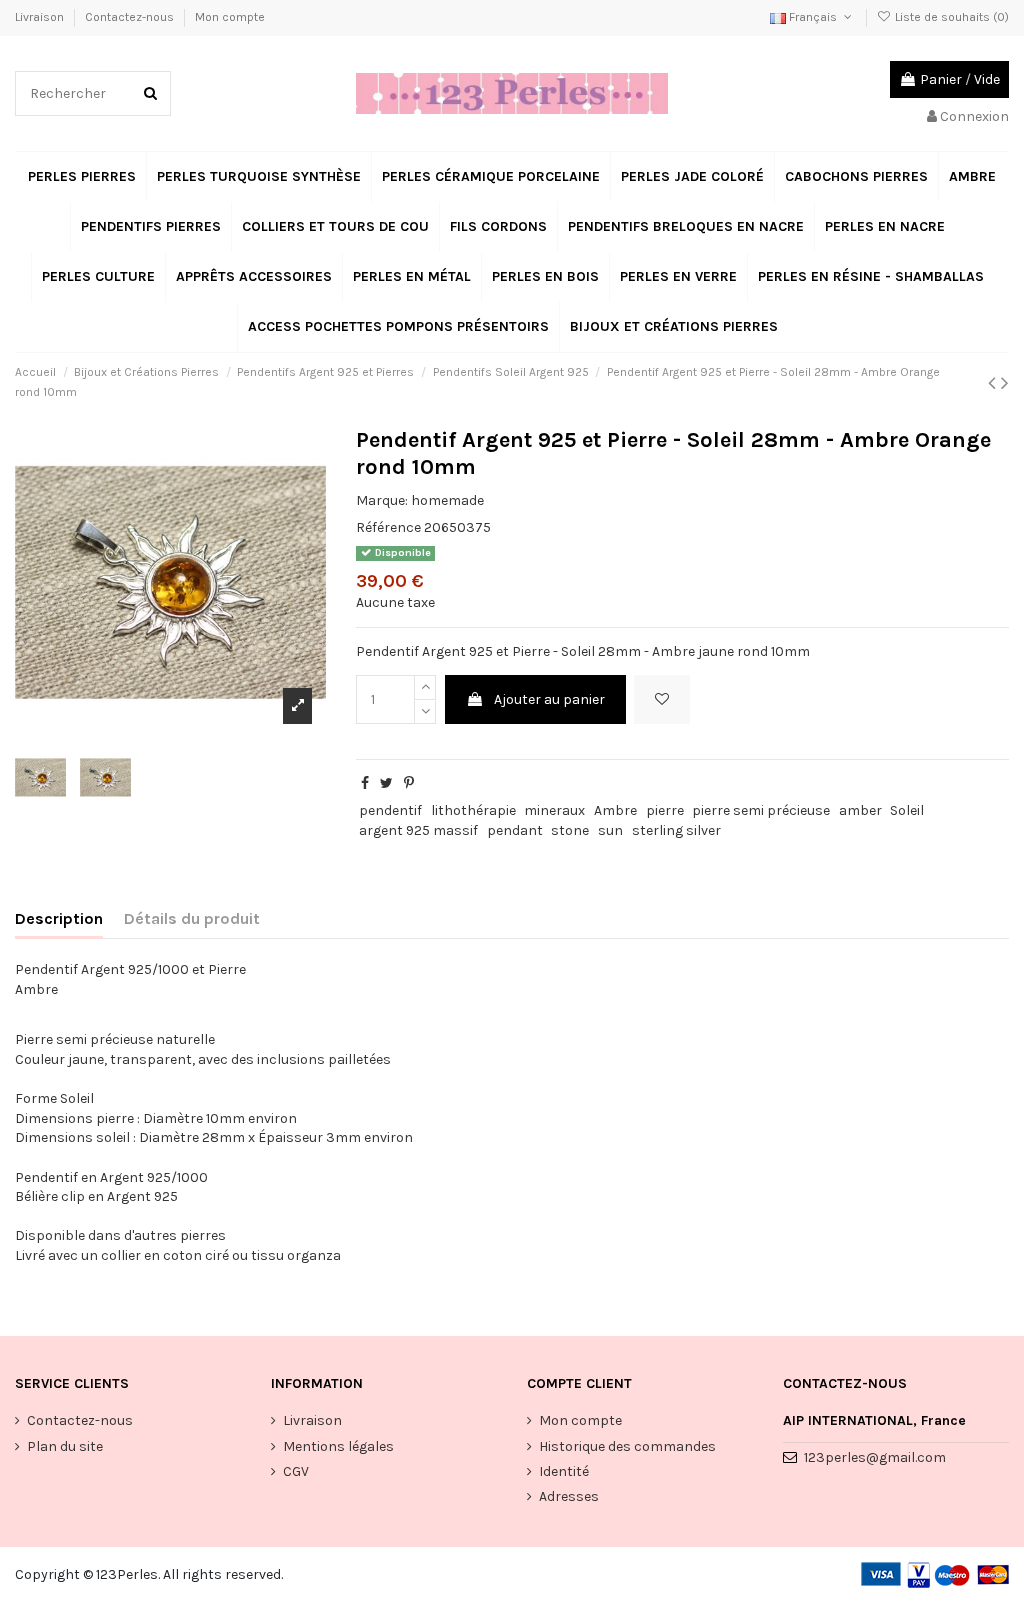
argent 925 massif (418, 830)
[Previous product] (994, 383)
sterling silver (676, 830)
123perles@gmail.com (875, 1457)
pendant (515, 830)
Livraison (41, 17)
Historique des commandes (627, 1446)
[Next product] (1005, 383)
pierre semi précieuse (761, 810)
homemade (447, 500)
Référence (388, 527)
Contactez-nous (131, 17)
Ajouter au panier (549, 699)
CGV (296, 1471)
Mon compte (230, 17)
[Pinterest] (409, 783)
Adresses (569, 1496)
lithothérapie (473, 810)
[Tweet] (386, 783)
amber (860, 810)
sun (610, 830)
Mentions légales (338, 1446)
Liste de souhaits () (950, 17)
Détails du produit (192, 918)
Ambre (615, 810)
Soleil (907, 810)
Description (59, 918)
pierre (665, 810)
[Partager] (365, 783)
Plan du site (65, 1446)
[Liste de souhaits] (662, 699)
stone (570, 830)
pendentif (390, 810)
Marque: (382, 500)
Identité (564, 1471)
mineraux (554, 810)
